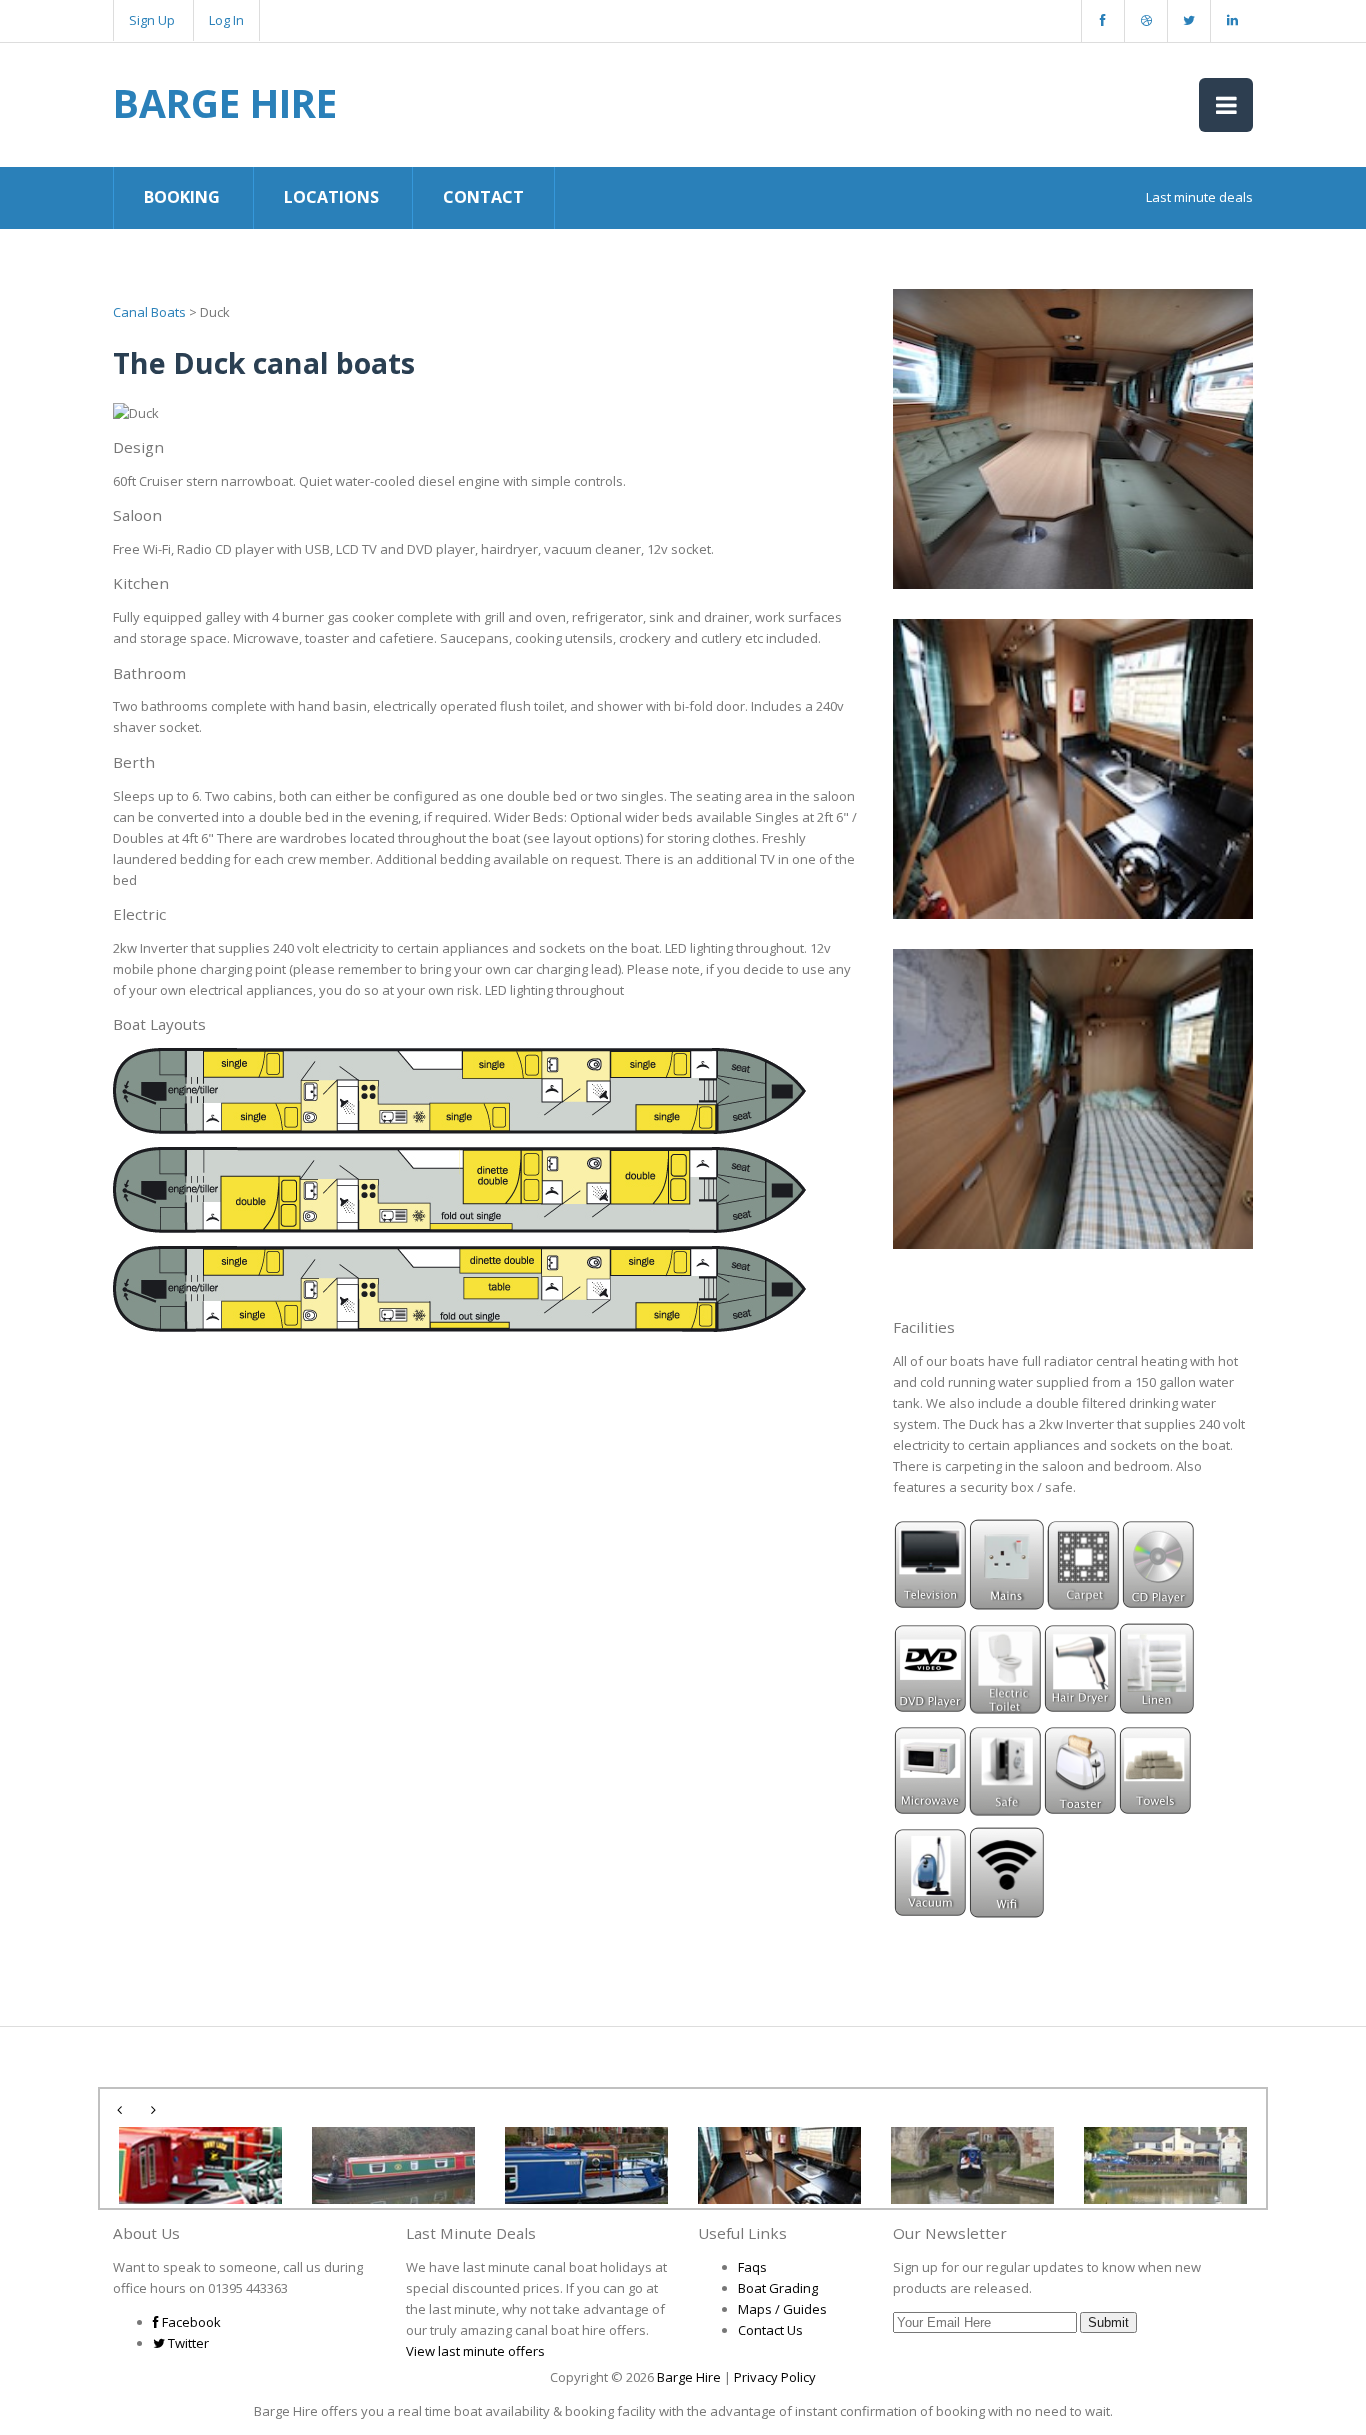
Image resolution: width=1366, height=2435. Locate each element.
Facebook (190, 2322)
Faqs (752, 2267)
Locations (331, 197)
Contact (483, 197)
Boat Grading (778, 2288)
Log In (226, 20)
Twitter (187, 2343)
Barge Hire (225, 102)
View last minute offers (475, 2351)
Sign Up (152, 20)
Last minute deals (1199, 197)
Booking (182, 197)
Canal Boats (149, 312)
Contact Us (770, 2330)
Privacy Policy (775, 2377)
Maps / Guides (782, 2309)
